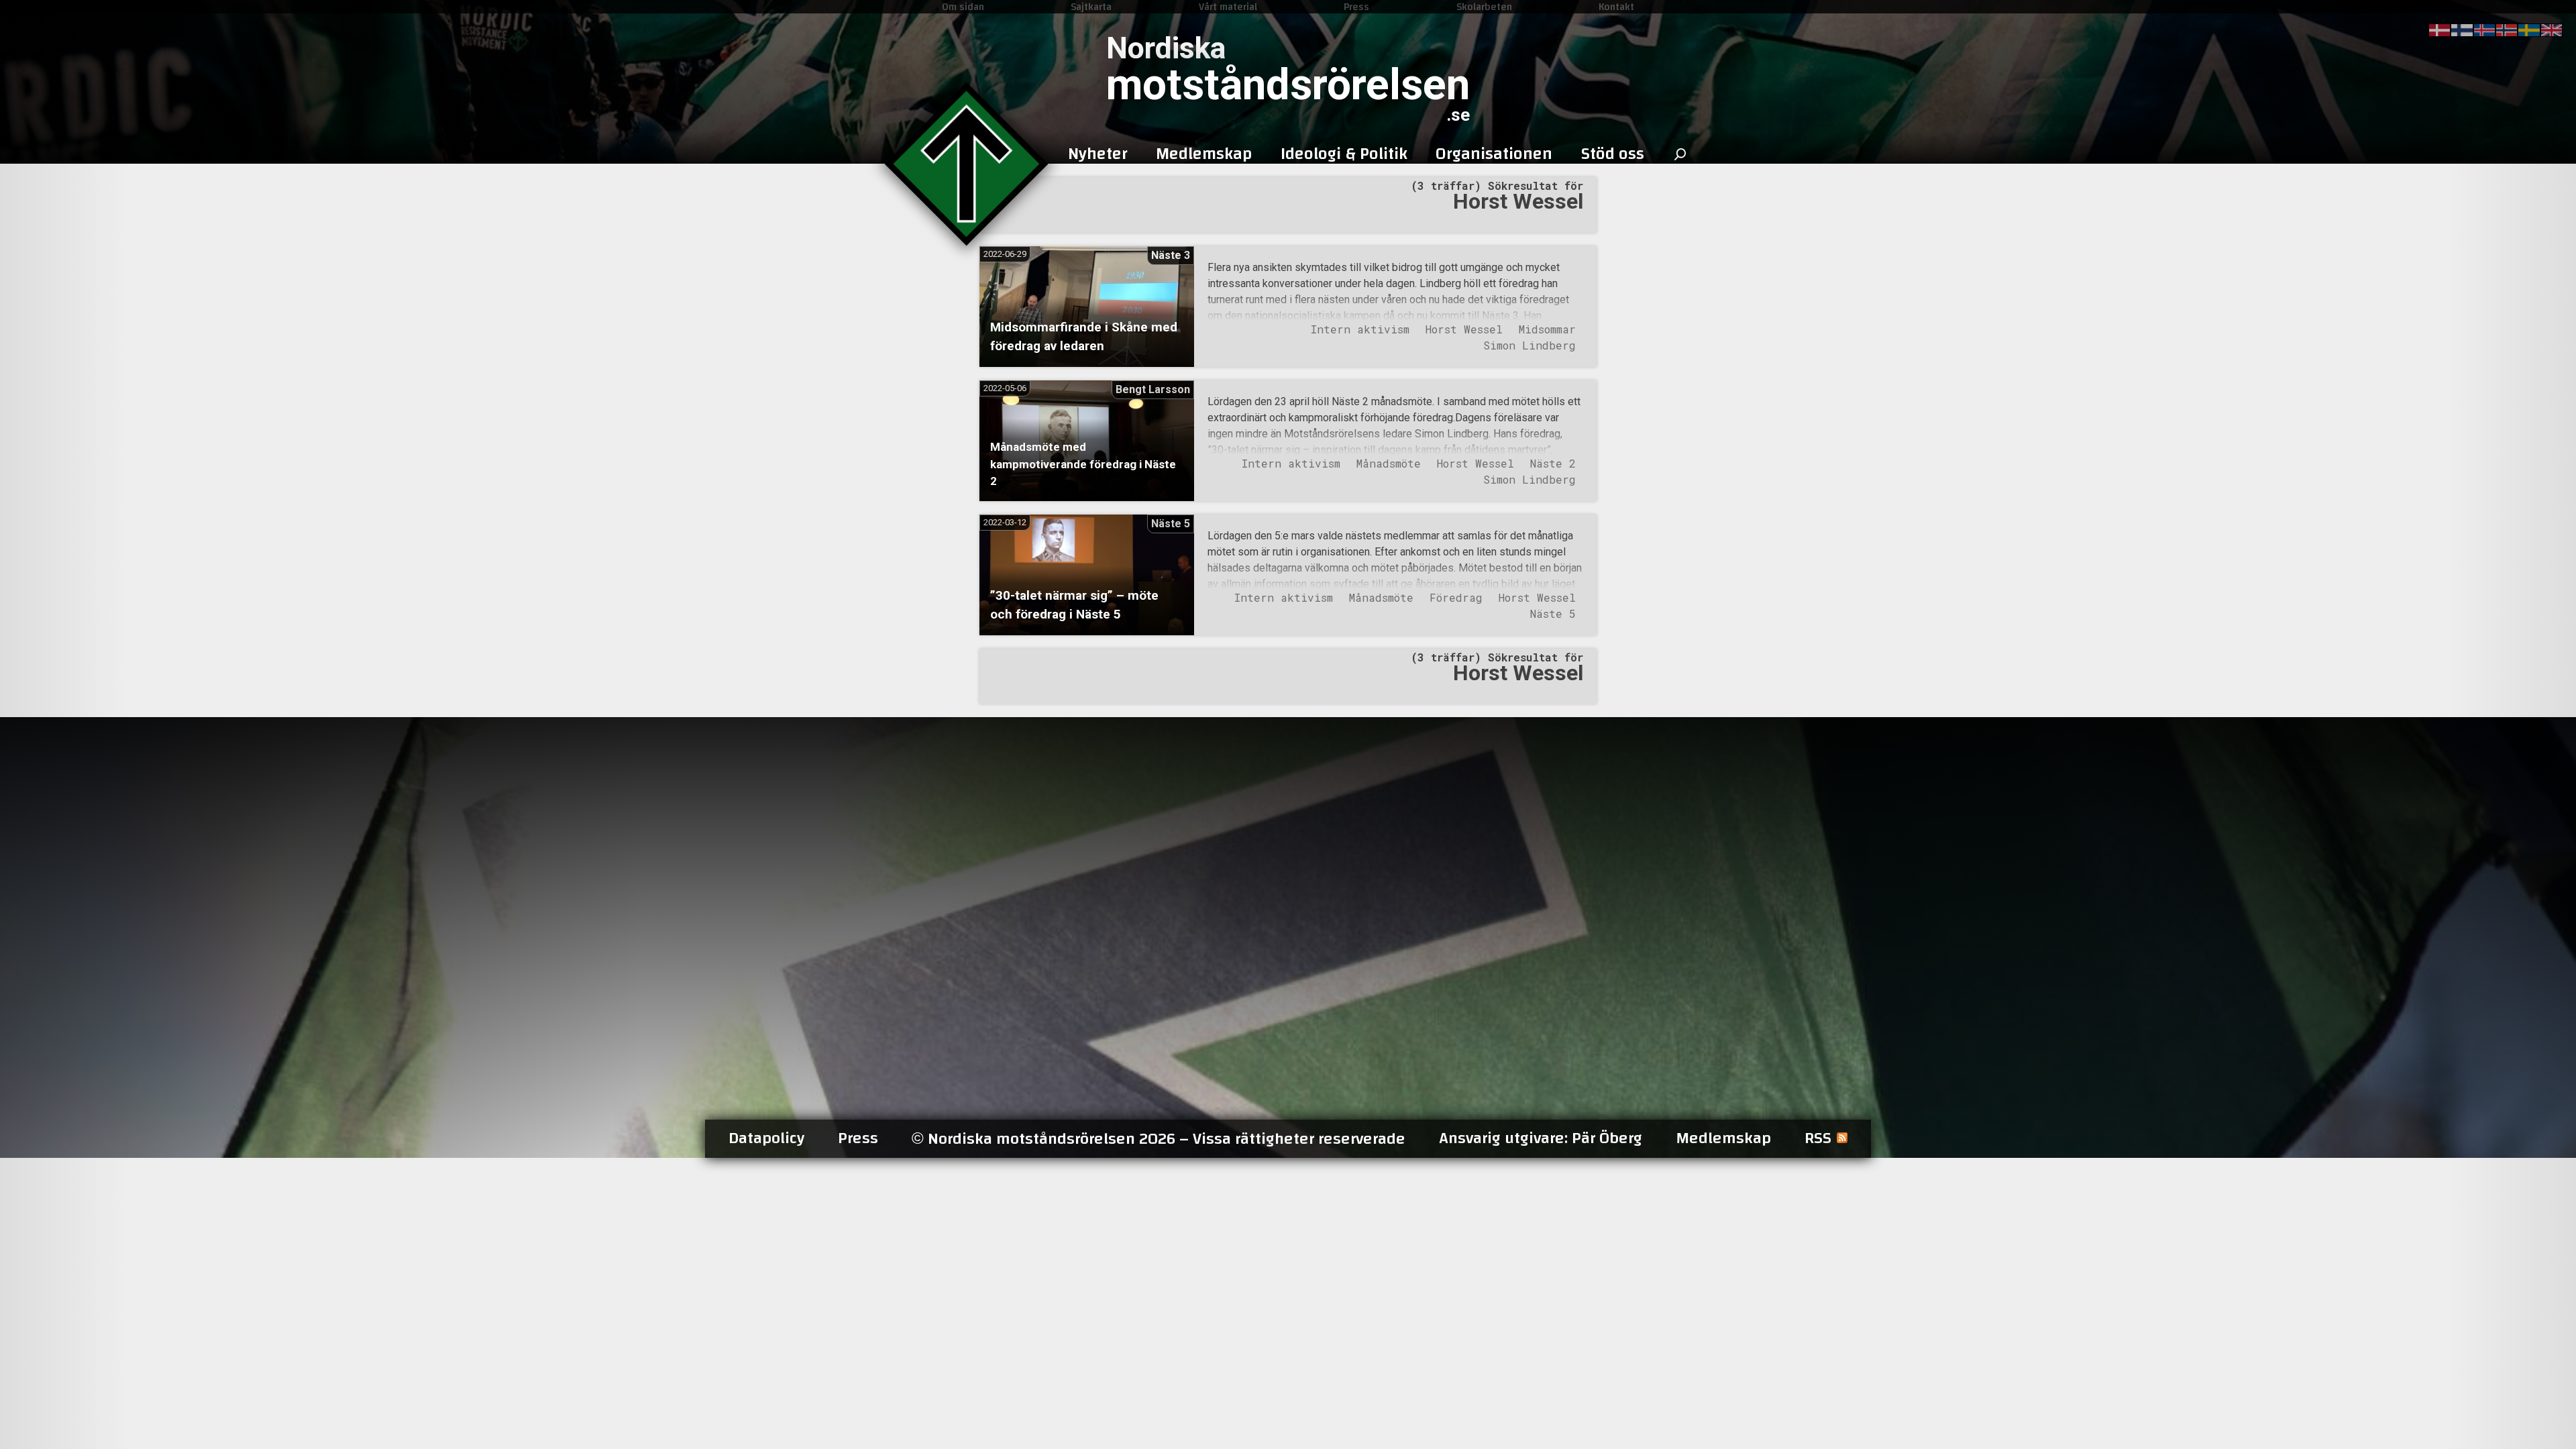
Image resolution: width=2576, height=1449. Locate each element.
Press (1356, 7)
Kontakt (1616, 7)
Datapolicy (766, 1138)
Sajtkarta (1091, 7)
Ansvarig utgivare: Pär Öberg (1541, 1138)
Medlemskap (1723, 1138)
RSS (1818, 1138)
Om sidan (963, 7)
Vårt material (1228, 7)
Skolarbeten (1484, 7)
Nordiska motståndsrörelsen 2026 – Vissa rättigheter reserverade (1159, 1139)
